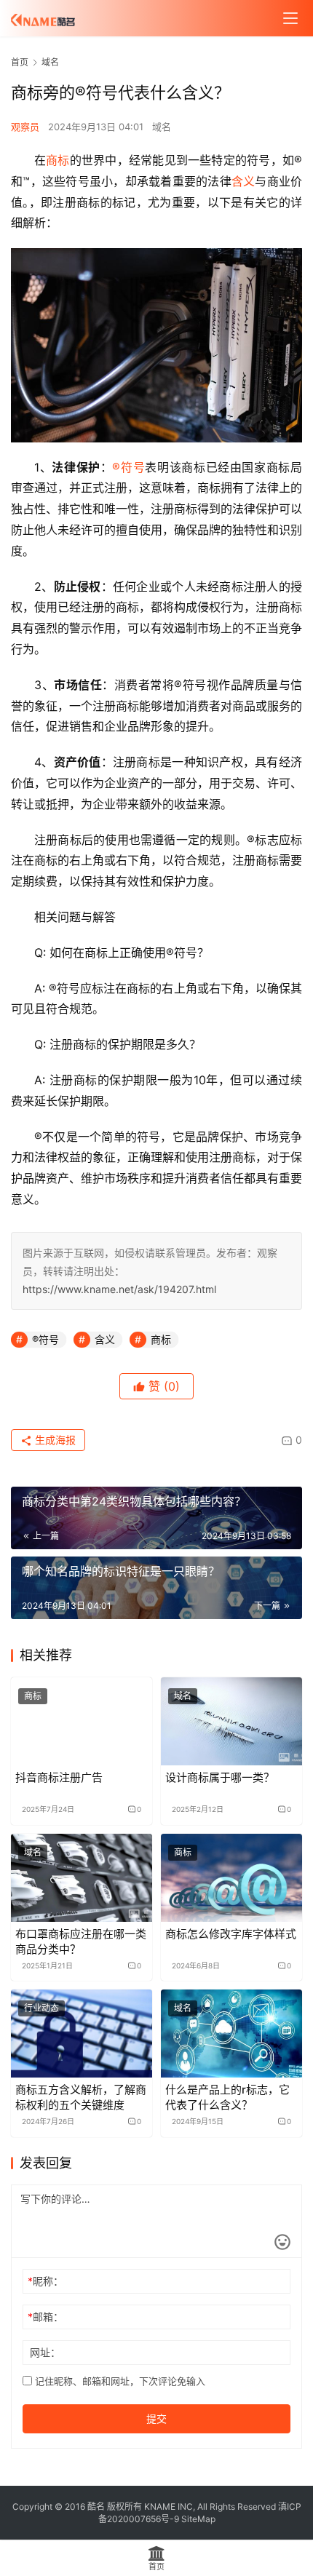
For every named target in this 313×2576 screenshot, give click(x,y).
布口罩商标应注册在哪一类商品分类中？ (81, 1941)
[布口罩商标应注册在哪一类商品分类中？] (82, 1878)
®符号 (128, 467)
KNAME (160, 2507)
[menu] (290, 18)
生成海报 (54, 1440)
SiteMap (198, 2519)
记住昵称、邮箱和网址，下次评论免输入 (119, 2381)
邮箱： (45, 2317)
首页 (20, 62)
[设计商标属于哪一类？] (231, 1721)
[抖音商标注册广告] (82, 1721)
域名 (162, 127)
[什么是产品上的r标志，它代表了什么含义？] (231, 2034)
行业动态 (41, 2008)
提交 (156, 2418)
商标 (58, 160)
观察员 (25, 127)
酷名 (96, 2507)
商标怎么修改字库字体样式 (231, 1934)
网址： (45, 2352)
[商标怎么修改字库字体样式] (231, 1878)
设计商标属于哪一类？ (220, 1777)
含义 (243, 181)
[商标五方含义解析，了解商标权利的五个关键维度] (82, 2034)
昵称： (45, 2281)
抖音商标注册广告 (59, 1777)
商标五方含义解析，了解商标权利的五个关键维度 (81, 2097)
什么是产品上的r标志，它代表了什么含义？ (227, 2097)
